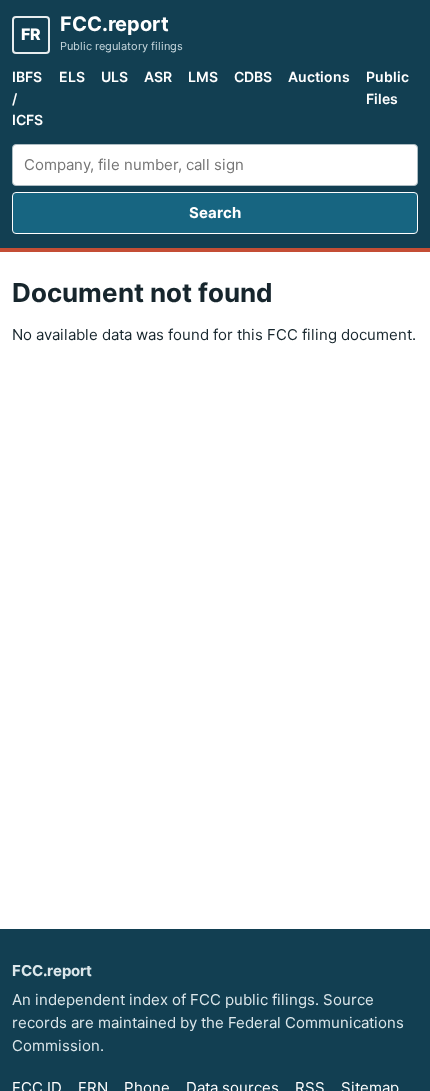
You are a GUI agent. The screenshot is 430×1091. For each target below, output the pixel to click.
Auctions (319, 76)
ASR (158, 76)
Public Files (387, 87)
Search (215, 212)
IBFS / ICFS (27, 98)
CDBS (253, 76)
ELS (72, 76)
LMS (203, 76)
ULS (114, 76)
